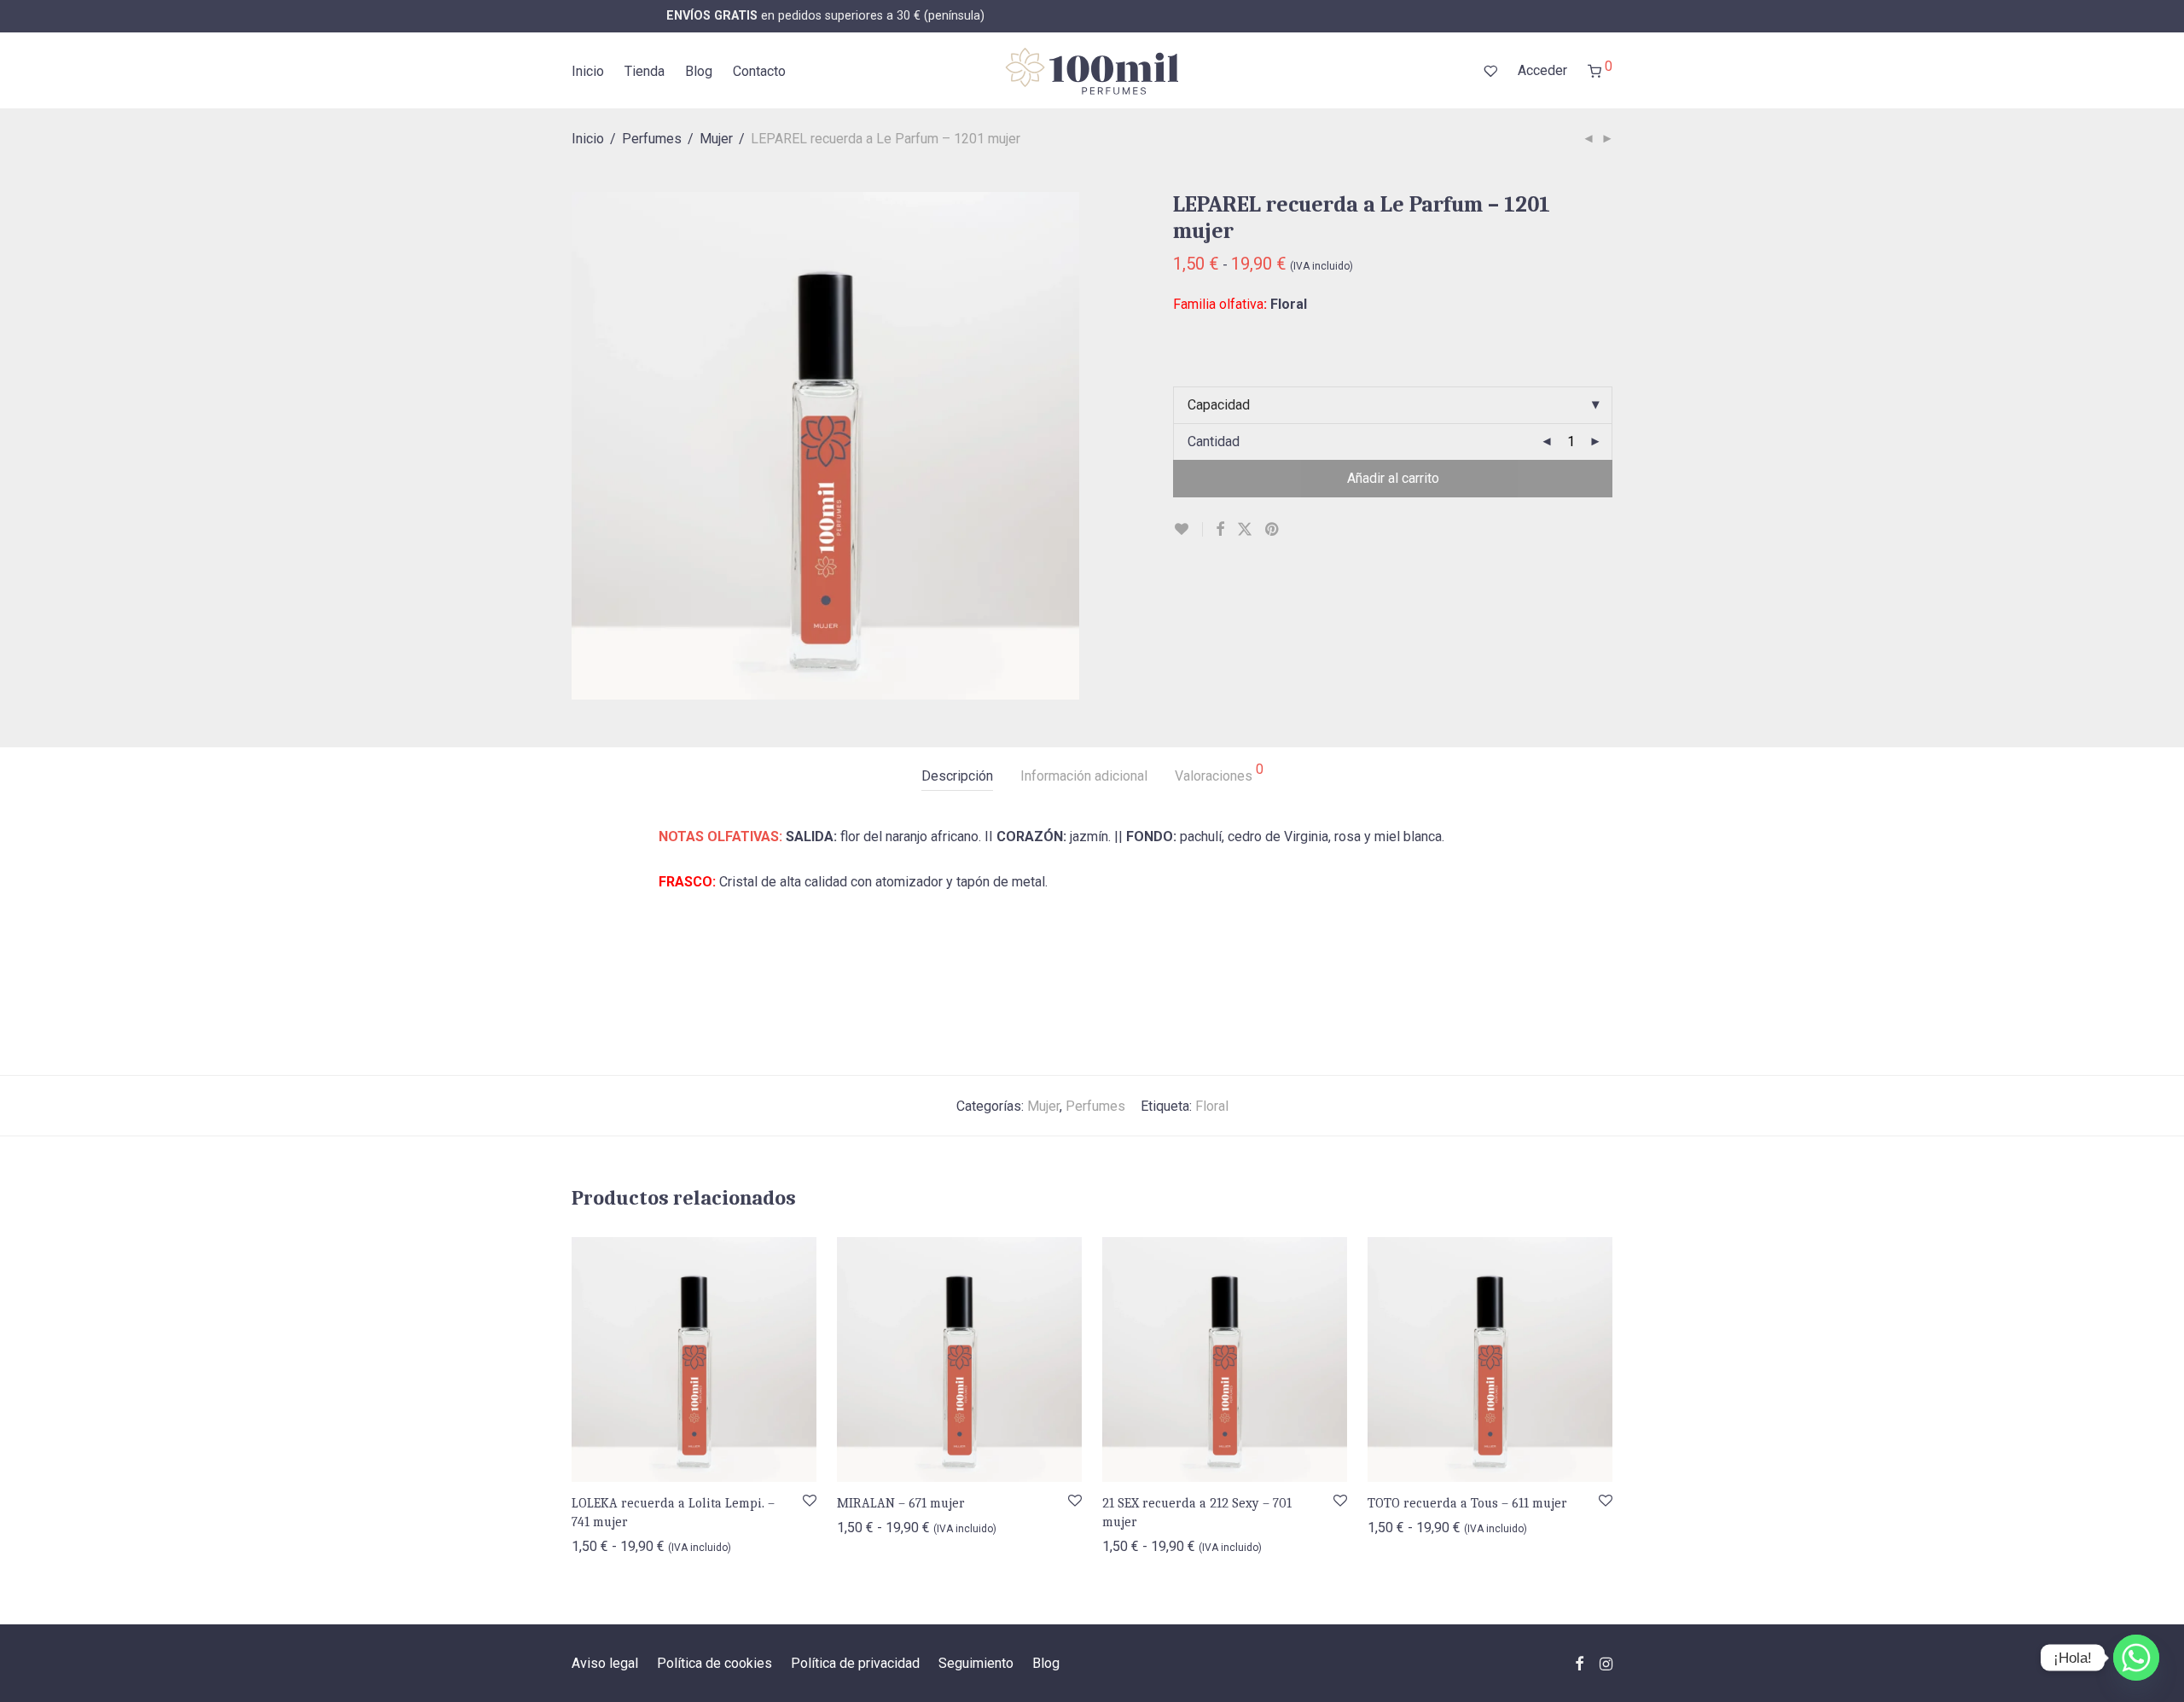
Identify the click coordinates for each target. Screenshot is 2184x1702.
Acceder (1542, 70)
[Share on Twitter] (1245, 530)
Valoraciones (1219, 773)
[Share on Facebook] (1220, 530)
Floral (1212, 1106)
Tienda (645, 71)
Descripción (957, 776)
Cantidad (1214, 441)
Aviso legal (605, 1663)
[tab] (957, 777)
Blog (699, 71)
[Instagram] (1606, 1662)
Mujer (716, 139)
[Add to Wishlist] (1188, 529)
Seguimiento (976, 1663)
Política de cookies (714, 1663)
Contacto (759, 71)
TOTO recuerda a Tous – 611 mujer (1467, 1503)
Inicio (588, 71)
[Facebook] (1579, 1662)
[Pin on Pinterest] (1273, 530)
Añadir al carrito (1393, 478)
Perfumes (652, 139)
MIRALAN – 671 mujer (901, 1503)
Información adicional (1084, 776)
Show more (597, 1545)
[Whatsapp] (2136, 1658)
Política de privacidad (855, 1663)
